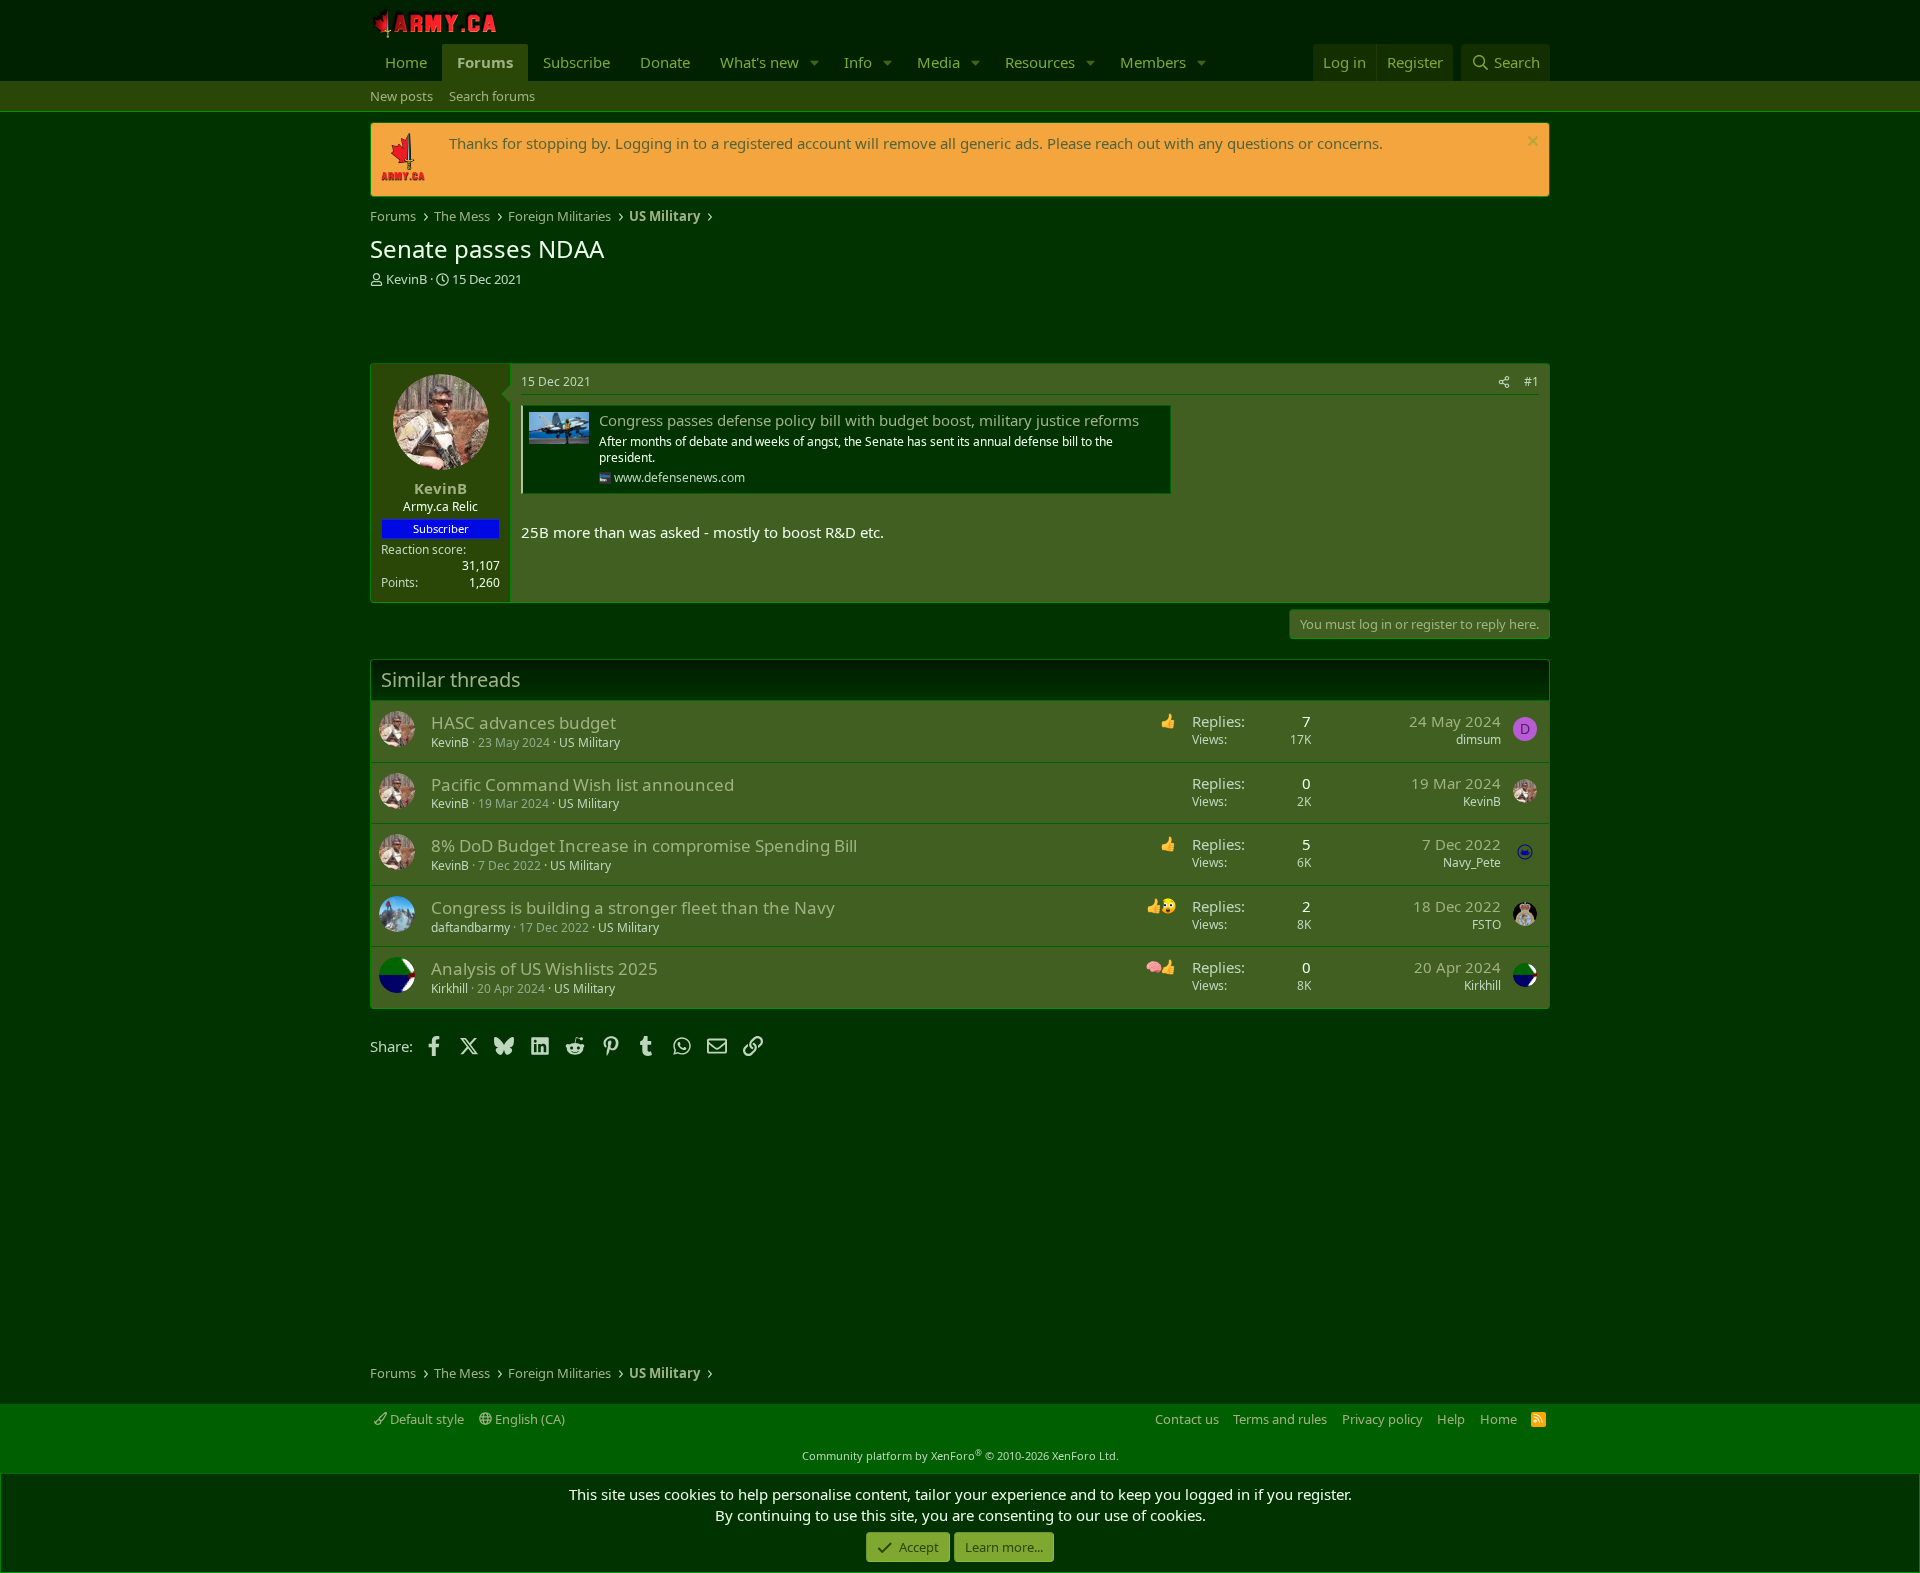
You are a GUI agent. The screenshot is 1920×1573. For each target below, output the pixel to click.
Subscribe (576, 62)
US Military (589, 742)
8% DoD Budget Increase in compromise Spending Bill (644, 845)
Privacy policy (1382, 1419)
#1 (1531, 381)
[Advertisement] (604, 328)
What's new (759, 62)
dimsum (1478, 739)
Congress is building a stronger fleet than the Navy (633, 907)
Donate (665, 62)
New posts (401, 96)
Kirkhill (449, 988)
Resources (1040, 62)
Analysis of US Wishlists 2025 (544, 968)
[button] (815, 62)
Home (406, 62)
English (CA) (528, 1419)
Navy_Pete (1472, 862)
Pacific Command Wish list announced (582, 784)
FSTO (1486, 924)
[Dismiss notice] (1530, 143)
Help (1451, 1419)
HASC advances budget (523, 722)
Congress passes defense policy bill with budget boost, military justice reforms (869, 420)
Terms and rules (1280, 1419)
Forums (485, 62)
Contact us (1187, 1419)
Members (1153, 62)
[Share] (1504, 382)
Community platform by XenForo (960, 1455)
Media (938, 62)
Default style (425, 1419)
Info (858, 62)
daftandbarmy (470, 927)
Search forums (492, 96)
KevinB (406, 279)
